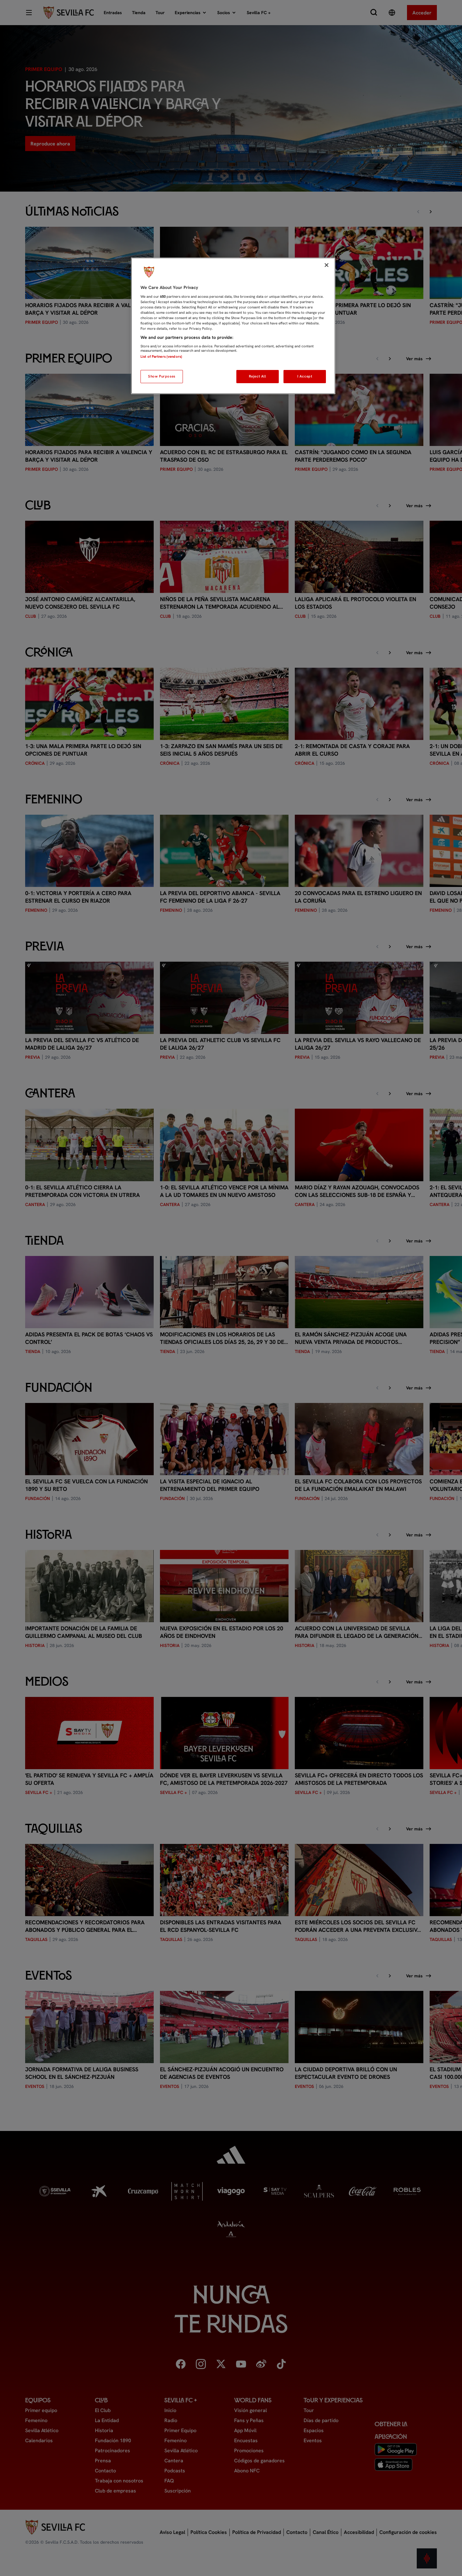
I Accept (305, 376)
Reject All (258, 376)
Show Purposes (162, 376)
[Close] (327, 265)
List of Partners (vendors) (161, 356)
